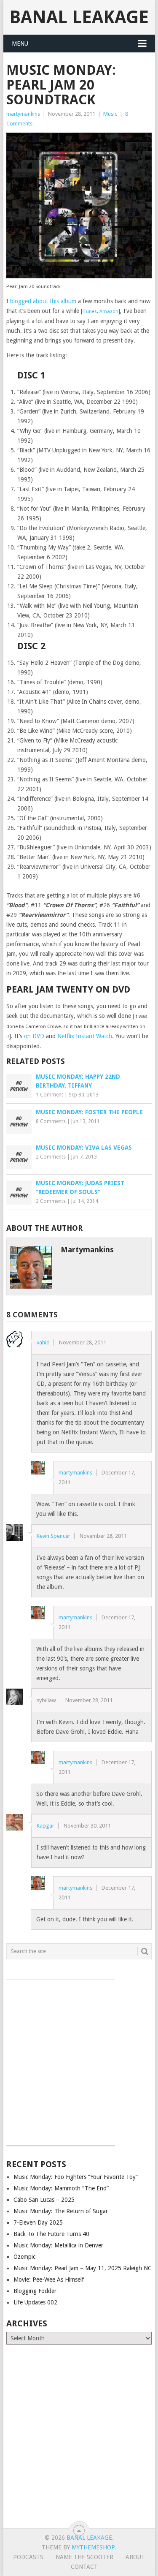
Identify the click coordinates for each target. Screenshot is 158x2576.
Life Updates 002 (35, 2302)
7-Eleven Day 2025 (38, 2222)
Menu (20, 44)
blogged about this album (43, 301)
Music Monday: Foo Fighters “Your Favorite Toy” (76, 2177)
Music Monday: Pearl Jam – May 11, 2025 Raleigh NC (83, 2268)
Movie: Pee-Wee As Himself (49, 2280)
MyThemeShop (93, 2547)
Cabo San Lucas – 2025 (44, 2200)
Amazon (109, 311)
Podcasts (28, 2557)
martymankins (23, 114)
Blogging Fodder (35, 2291)
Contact (84, 2567)
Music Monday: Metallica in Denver (58, 2245)
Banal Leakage (79, 17)
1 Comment (50, 1095)
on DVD (34, 1036)
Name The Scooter (84, 2557)
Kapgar (46, 1826)
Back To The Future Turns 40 (51, 2234)
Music (110, 114)
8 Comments (51, 1121)
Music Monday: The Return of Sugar (61, 2211)
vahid (43, 1342)
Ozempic (24, 2257)
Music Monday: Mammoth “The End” (61, 2188)
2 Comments (51, 1157)
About (135, 2557)
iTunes (90, 311)
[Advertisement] (79, 2060)
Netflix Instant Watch (85, 1036)
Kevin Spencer (54, 1536)
